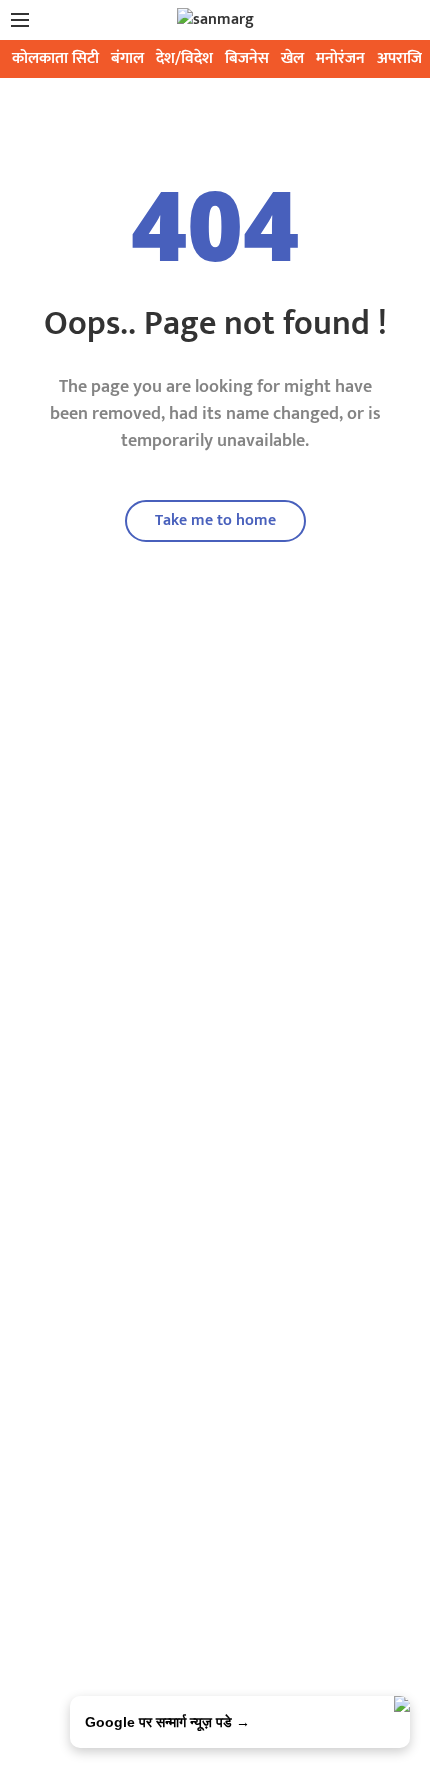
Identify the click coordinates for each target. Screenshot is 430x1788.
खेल (292, 58)
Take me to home (215, 520)
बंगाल (127, 58)
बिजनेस (247, 58)
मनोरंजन (340, 58)
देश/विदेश (184, 58)
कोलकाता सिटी (55, 58)
